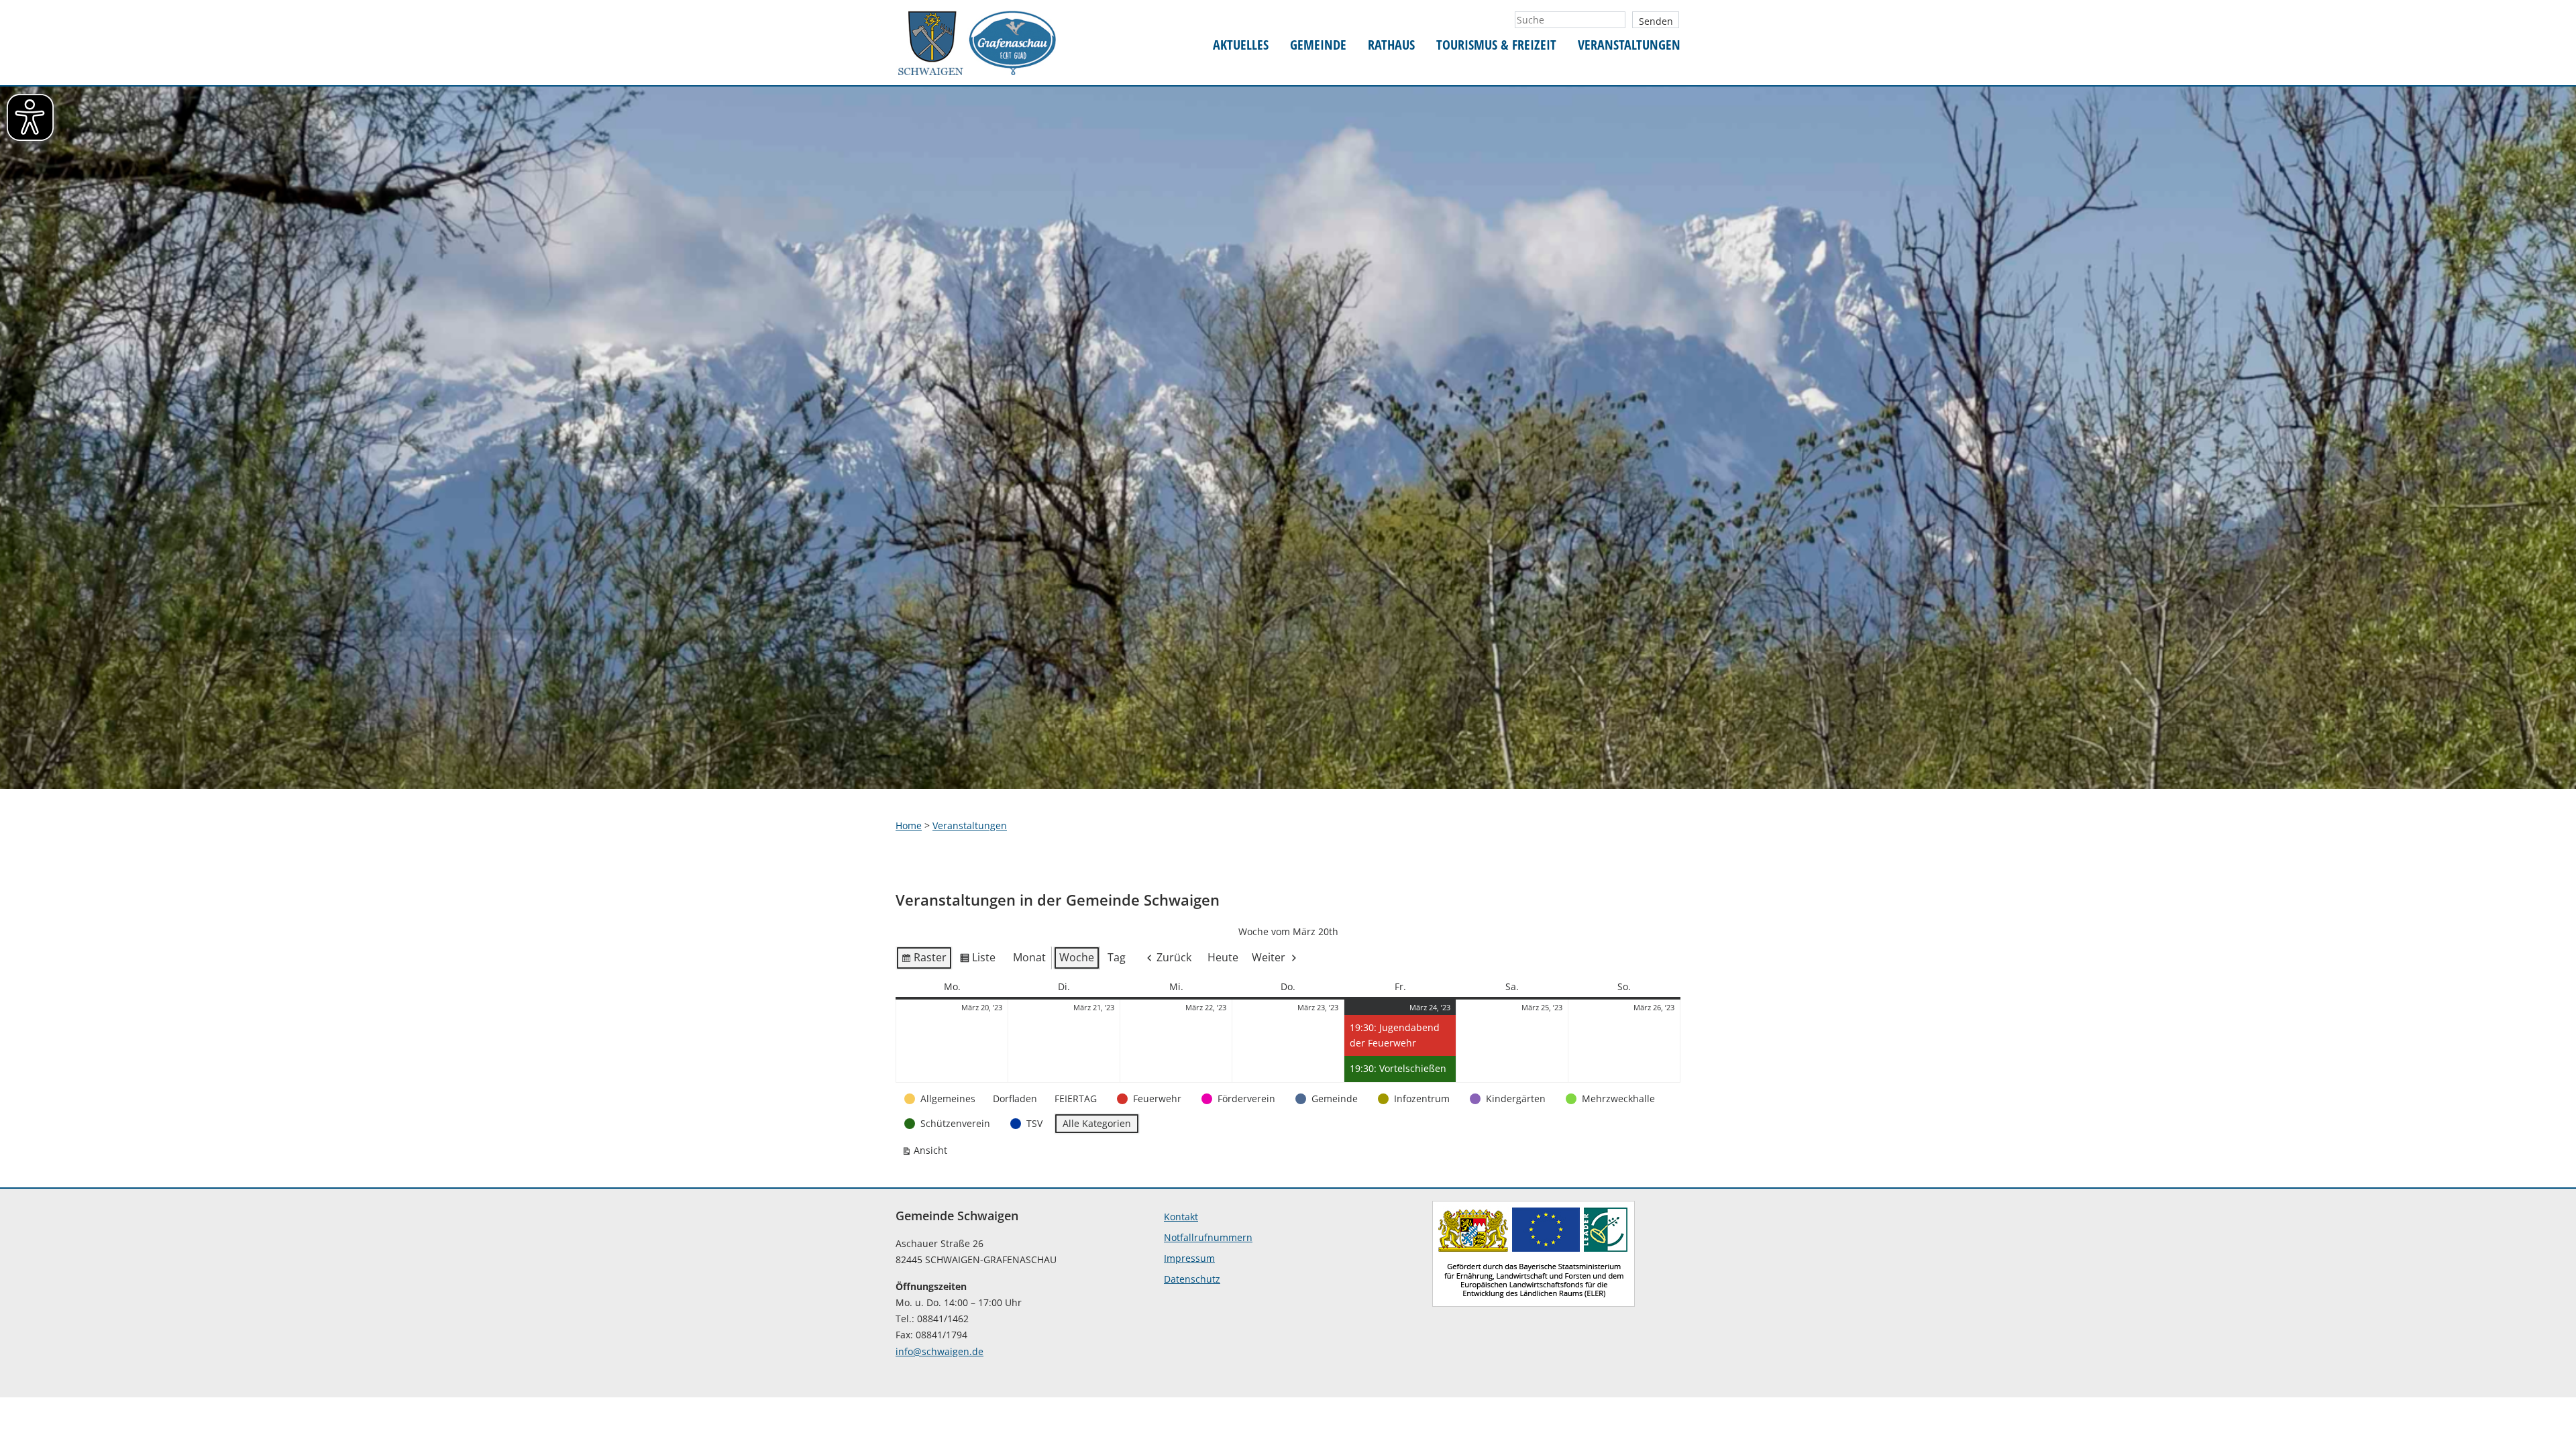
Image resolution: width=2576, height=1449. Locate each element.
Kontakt (1181, 1217)
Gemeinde (1318, 45)
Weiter (1269, 957)
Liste (977, 960)
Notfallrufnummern (1208, 1237)
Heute (1223, 957)
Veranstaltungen (1629, 45)
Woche (1077, 957)
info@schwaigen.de (940, 1351)
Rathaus (1391, 45)
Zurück (1174, 957)
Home (909, 825)
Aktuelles (1241, 45)
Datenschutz (1192, 1279)
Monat (1029, 957)
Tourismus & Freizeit (1496, 45)
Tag (1117, 957)
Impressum (1189, 1258)
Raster (924, 960)
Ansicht (927, 1153)
